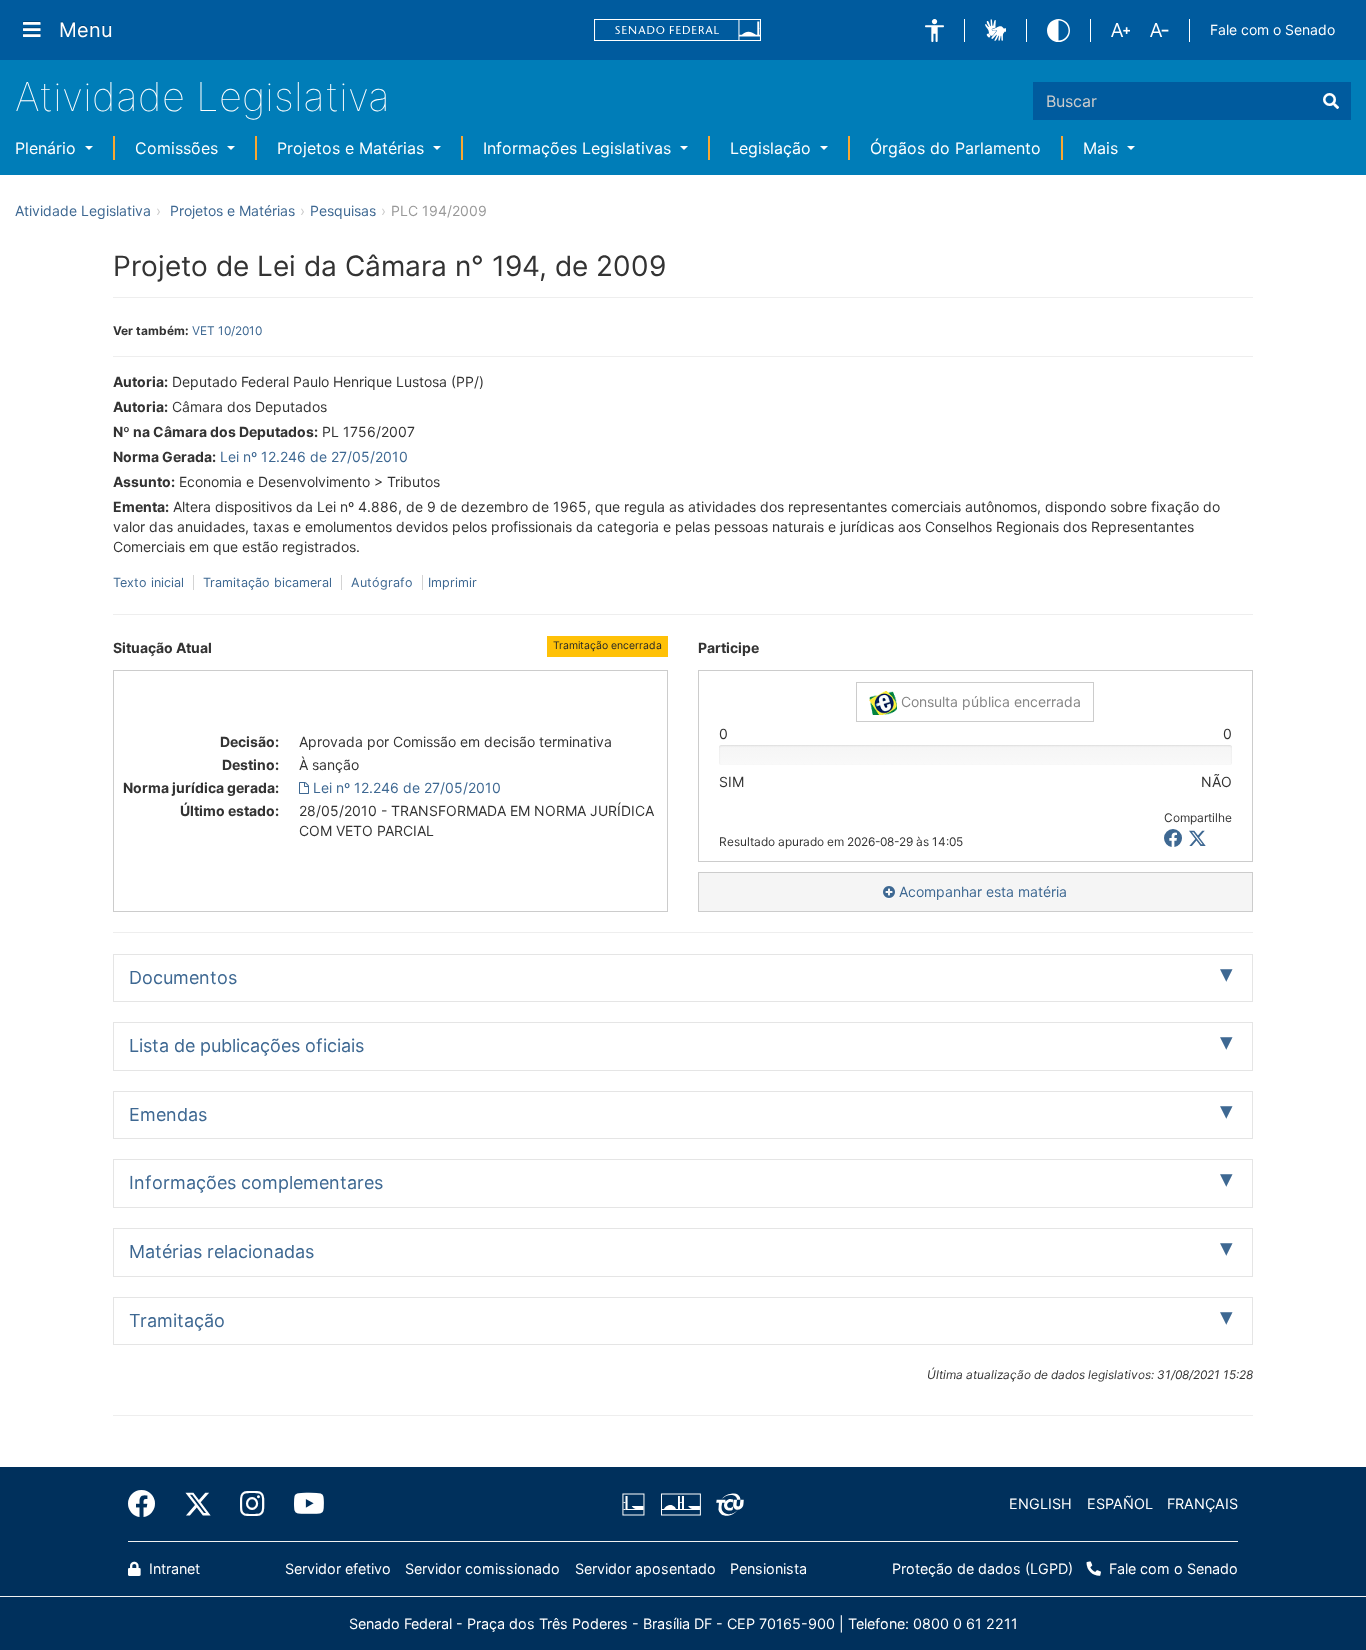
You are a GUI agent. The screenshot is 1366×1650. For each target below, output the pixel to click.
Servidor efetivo (338, 1568)
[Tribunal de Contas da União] (726, 1504)
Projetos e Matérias (353, 148)
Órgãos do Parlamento (955, 148)
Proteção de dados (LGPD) (982, 1568)
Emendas (168, 1114)
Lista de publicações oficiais (246, 1045)
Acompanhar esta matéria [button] (981, 891)
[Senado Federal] (678, 30)
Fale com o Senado (1272, 29)
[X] (1197, 838)
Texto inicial (150, 582)
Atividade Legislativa (202, 96)
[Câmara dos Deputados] (637, 1504)
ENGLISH (1040, 1503)
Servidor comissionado (482, 1568)
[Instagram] (252, 1504)
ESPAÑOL (1120, 1503)
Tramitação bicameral (267, 582)
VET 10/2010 (227, 330)
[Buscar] (1331, 101)
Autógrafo (382, 582)
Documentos (183, 977)
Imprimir (452, 582)
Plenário (48, 148)
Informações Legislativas (579, 148)
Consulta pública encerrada (989, 701)
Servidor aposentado (645, 1568)
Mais (1103, 148)
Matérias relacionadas (221, 1251)
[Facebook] (149, 1504)
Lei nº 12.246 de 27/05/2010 (314, 456)
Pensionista (768, 1568)
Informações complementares (256, 1182)
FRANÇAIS (1202, 1503)
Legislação (773, 148)
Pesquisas (343, 210)
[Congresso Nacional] (680, 1504)
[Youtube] (302, 1504)
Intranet (172, 1568)
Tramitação (177, 1320)
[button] (934, 30)
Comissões (179, 148)
